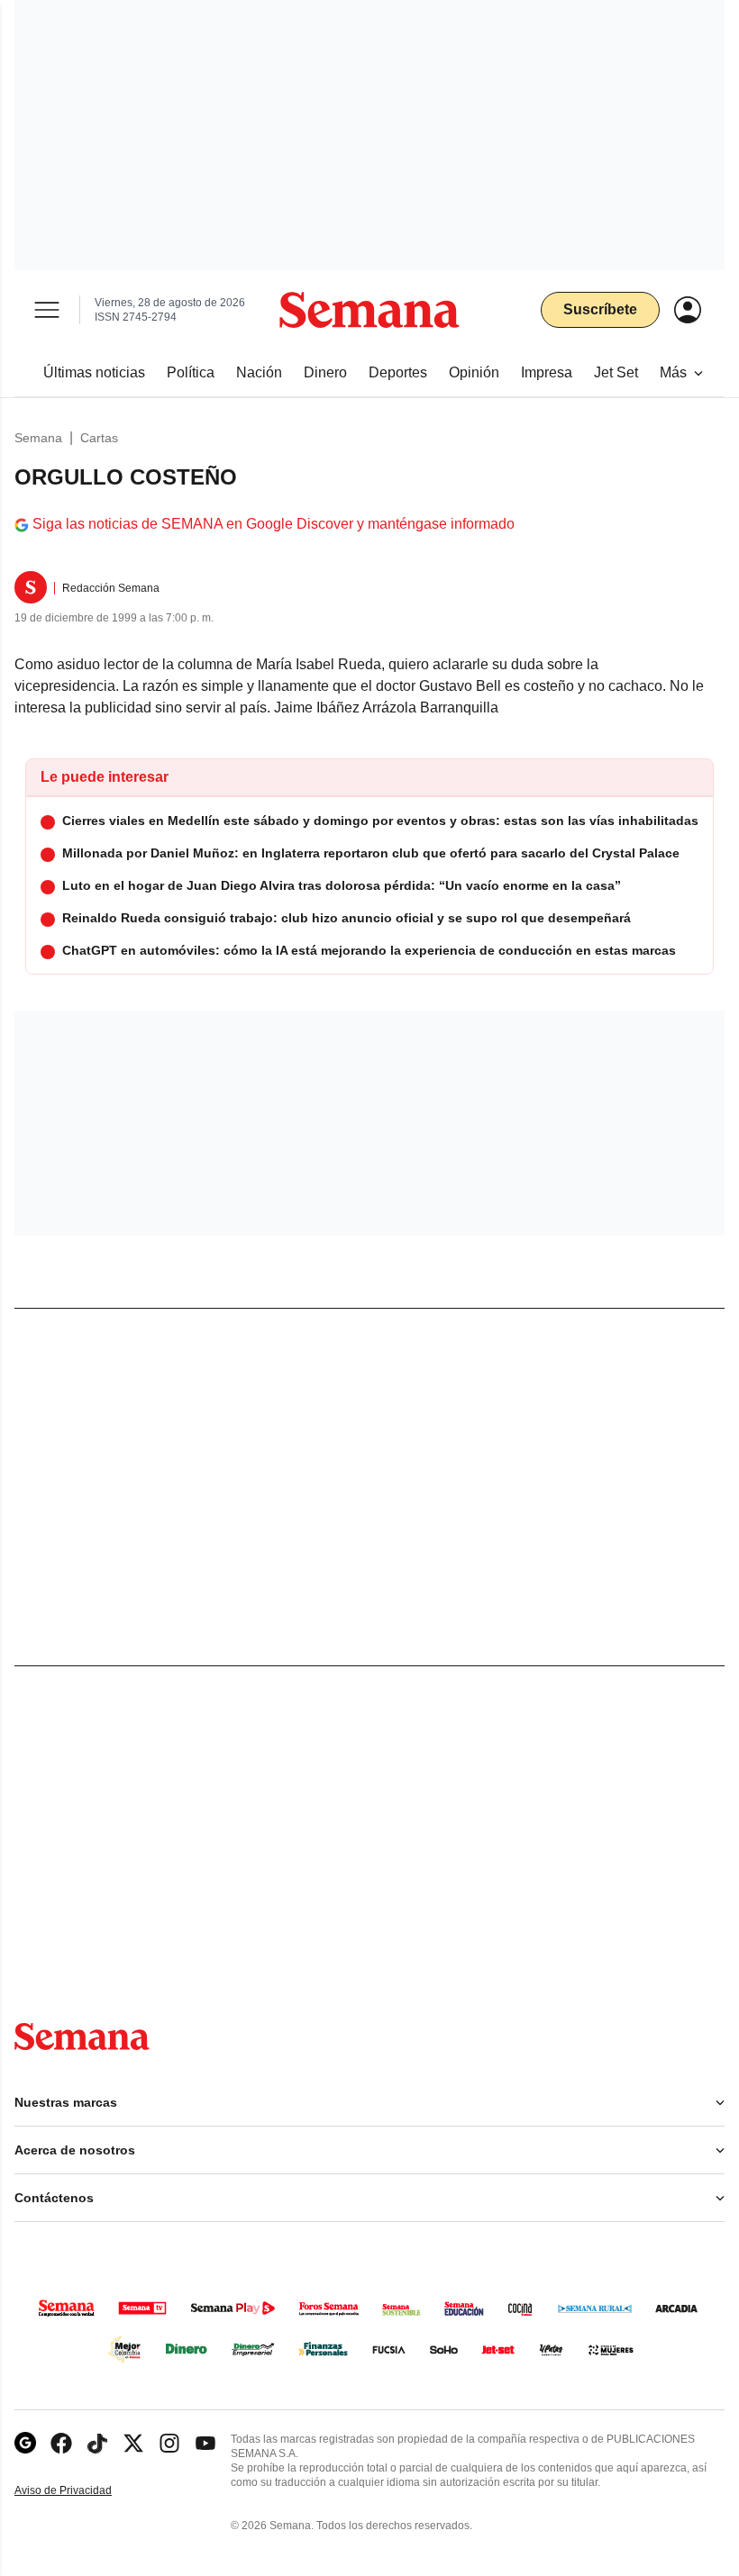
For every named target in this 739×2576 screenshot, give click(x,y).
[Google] (25, 2443)
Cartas (99, 438)
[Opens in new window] (61, 2443)
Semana (38, 438)
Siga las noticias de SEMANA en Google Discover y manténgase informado (274, 524)
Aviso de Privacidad (82, 2491)
